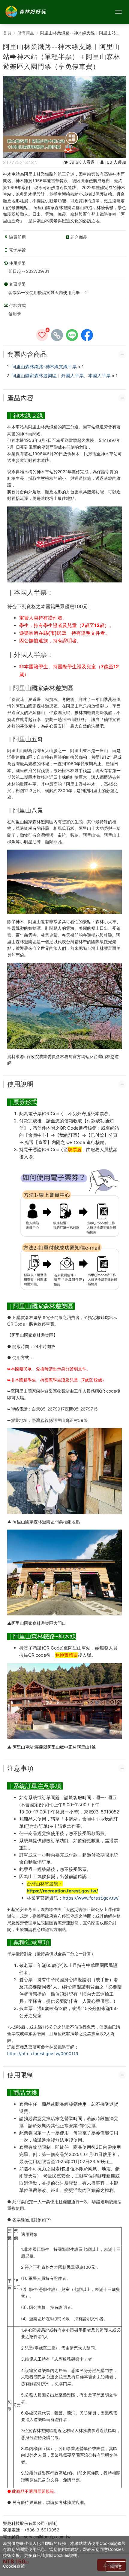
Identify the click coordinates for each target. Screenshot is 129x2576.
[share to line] (72, 335)
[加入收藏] (42, 335)
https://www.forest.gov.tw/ (91, 1898)
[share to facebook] (87, 335)
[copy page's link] (57, 335)
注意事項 (20, 1768)
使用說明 (20, 1084)
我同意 (116, 2566)
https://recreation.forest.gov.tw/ (62, 1891)
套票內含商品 (27, 354)
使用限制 (20, 2075)
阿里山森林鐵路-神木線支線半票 (44, 367)
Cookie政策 (14, 2566)
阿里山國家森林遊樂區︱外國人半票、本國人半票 (61, 376)
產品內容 (20, 398)
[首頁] (25, 12)
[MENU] (118, 12)
